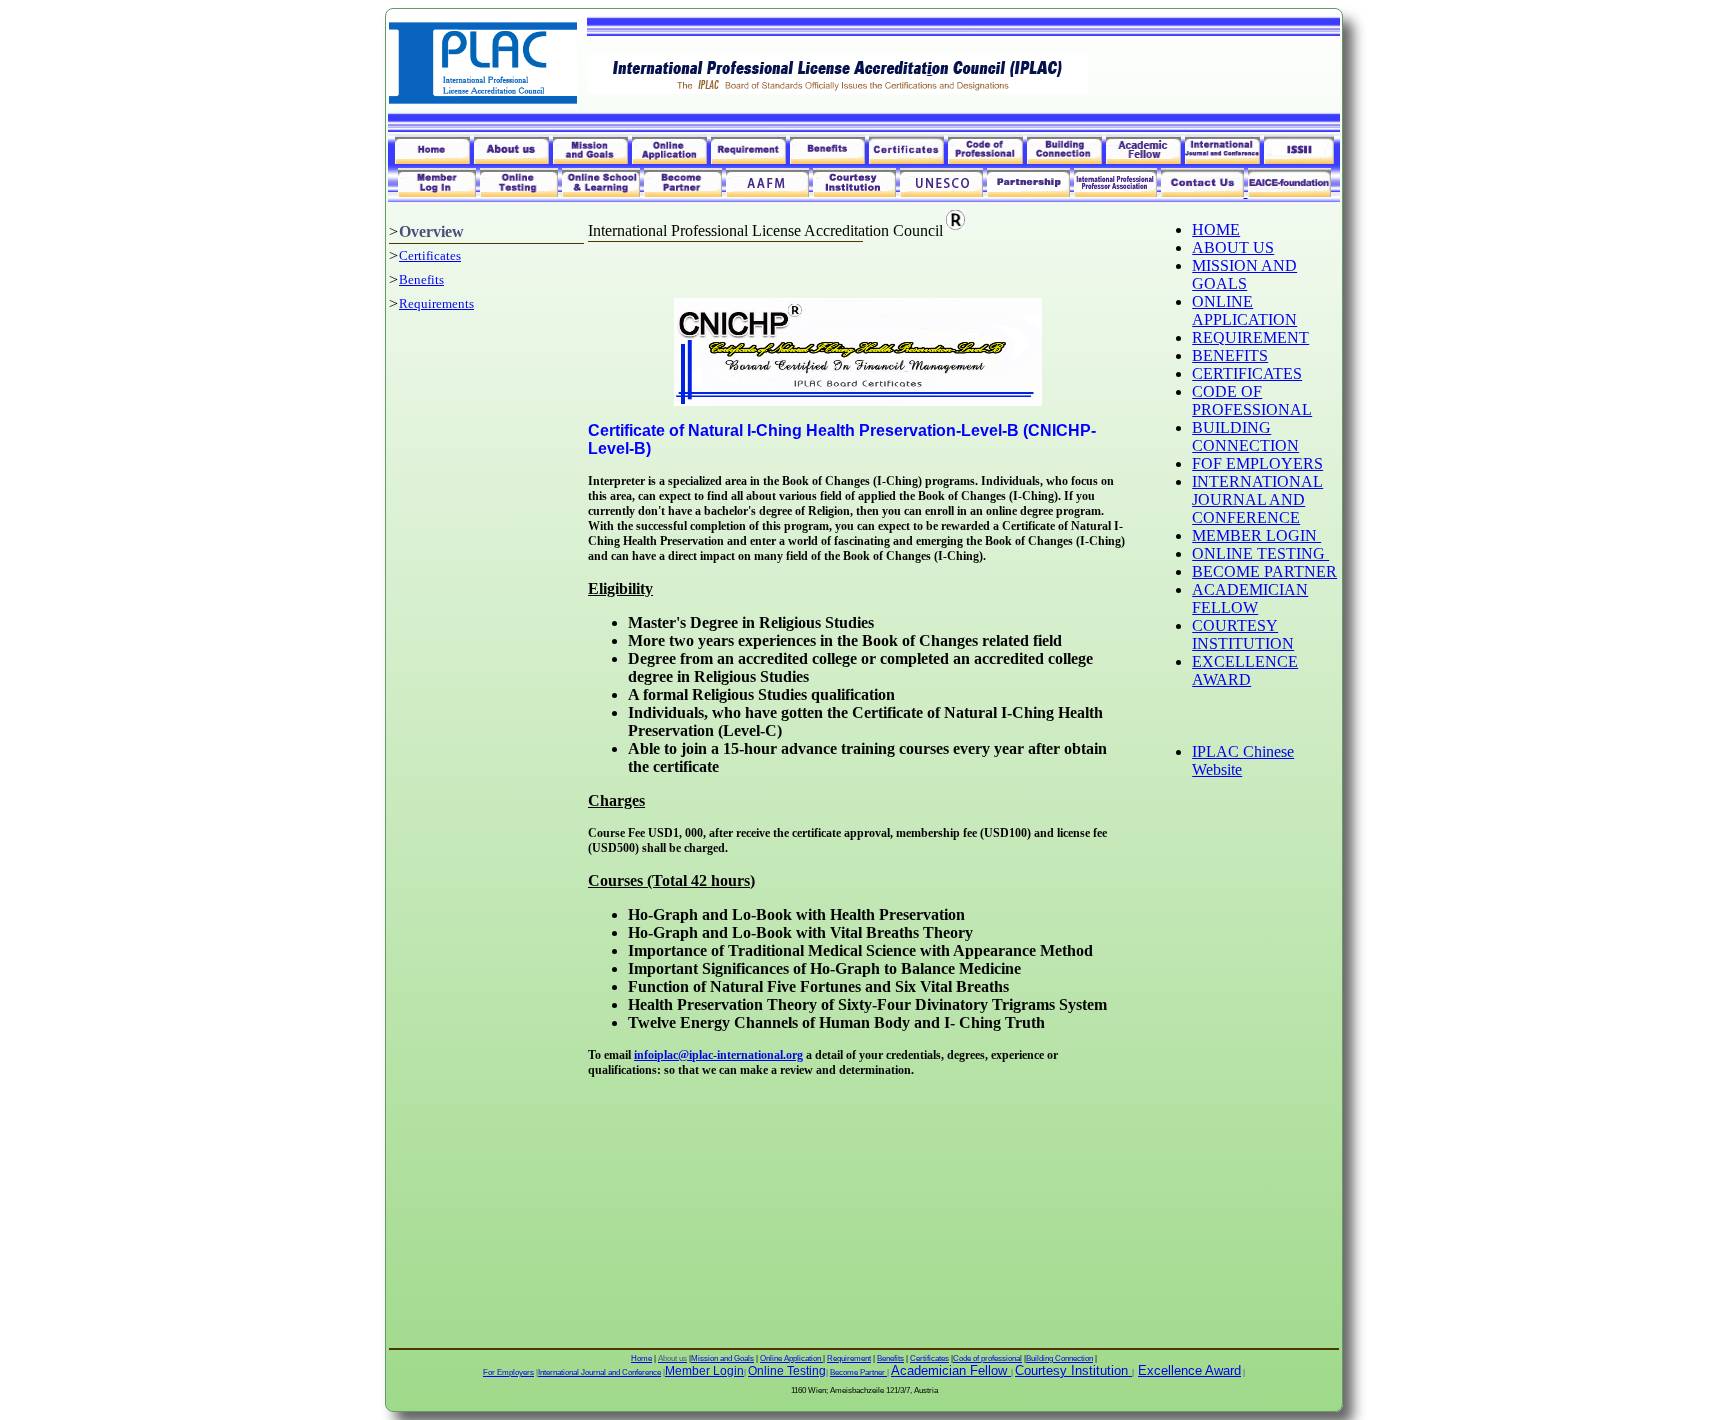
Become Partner (858, 1372)
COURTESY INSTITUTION (1243, 634)
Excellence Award (1189, 1370)
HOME (1216, 229)
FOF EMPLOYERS (1257, 463)
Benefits (421, 279)
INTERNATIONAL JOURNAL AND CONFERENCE (1257, 499)
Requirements (436, 303)
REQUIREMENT (1250, 337)
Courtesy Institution (1071, 1370)
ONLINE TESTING (1260, 553)
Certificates (430, 255)
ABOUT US (1233, 247)
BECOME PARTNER (1264, 571)
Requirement (849, 1358)
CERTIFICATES (1247, 373)
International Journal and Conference (599, 1372)
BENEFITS (1230, 355)
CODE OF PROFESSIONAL (1252, 400)
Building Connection (1059, 1358)
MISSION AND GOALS (1244, 274)
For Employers (508, 1372)
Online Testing (787, 1371)
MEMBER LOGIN (1256, 535)
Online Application (791, 1358)
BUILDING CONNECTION (1245, 436)
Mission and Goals (722, 1358)
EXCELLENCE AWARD (1245, 670)
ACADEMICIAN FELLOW (1250, 598)
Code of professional (987, 1358)
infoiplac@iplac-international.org (718, 1055)
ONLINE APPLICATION (1244, 310)
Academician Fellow (949, 1370)
